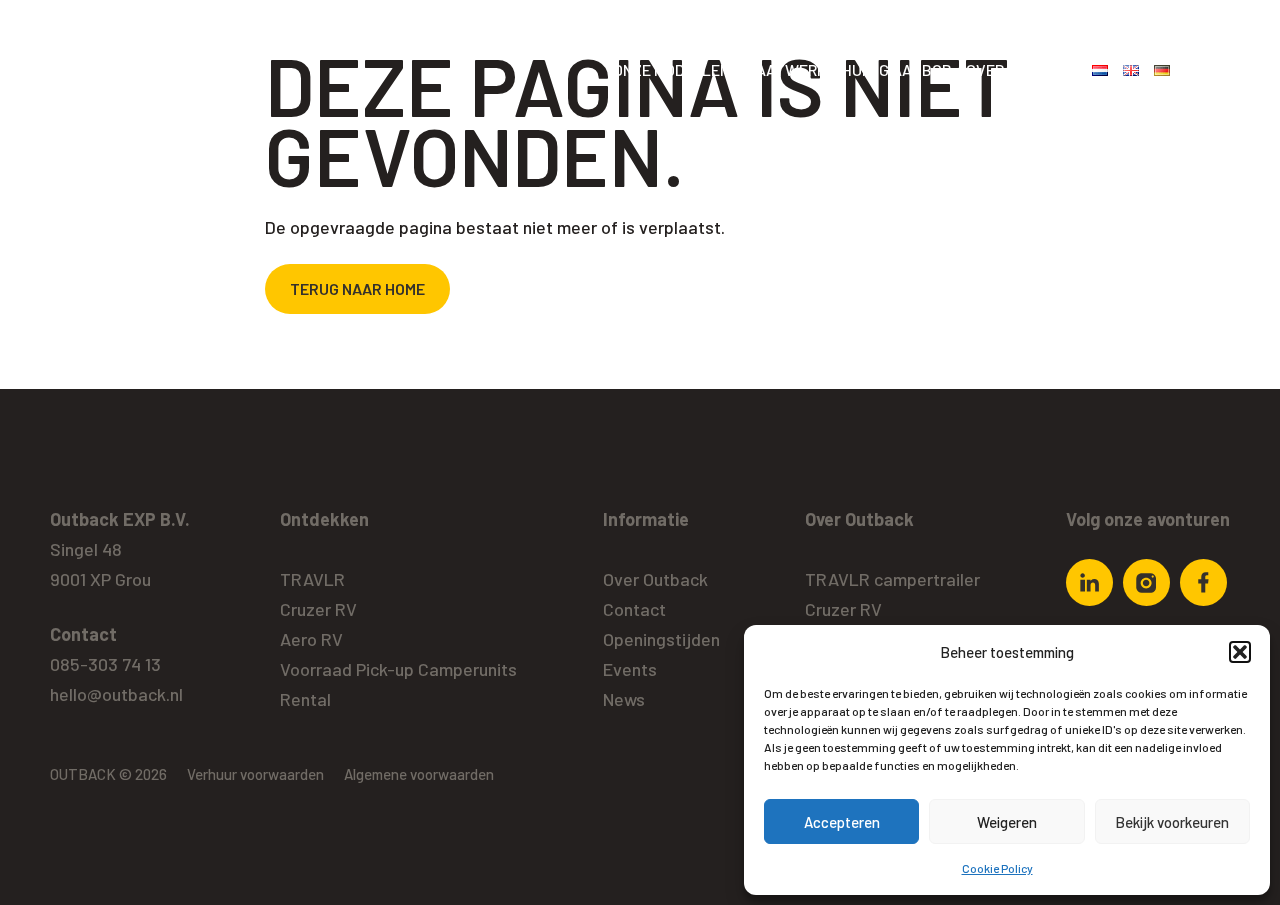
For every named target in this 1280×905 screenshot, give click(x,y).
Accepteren (842, 822)
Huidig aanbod (896, 69)
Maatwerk (786, 69)
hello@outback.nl (116, 694)
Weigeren (1007, 822)
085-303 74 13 (105, 664)
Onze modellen (671, 69)
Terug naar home (357, 288)
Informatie (646, 519)
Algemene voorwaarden (419, 774)
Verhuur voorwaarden (255, 774)
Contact (634, 609)
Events (630, 669)
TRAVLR (312, 579)
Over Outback (1021, 69)
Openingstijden (661, 639)
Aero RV (311, 639)
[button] (1240, 652)
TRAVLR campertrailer (892, 579)
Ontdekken (324, 519)
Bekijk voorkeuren (1172, 822)
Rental (305, 699)
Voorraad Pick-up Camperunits (398, 669)
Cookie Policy (997, 868)
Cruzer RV (318, 609)
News (624, 699)
